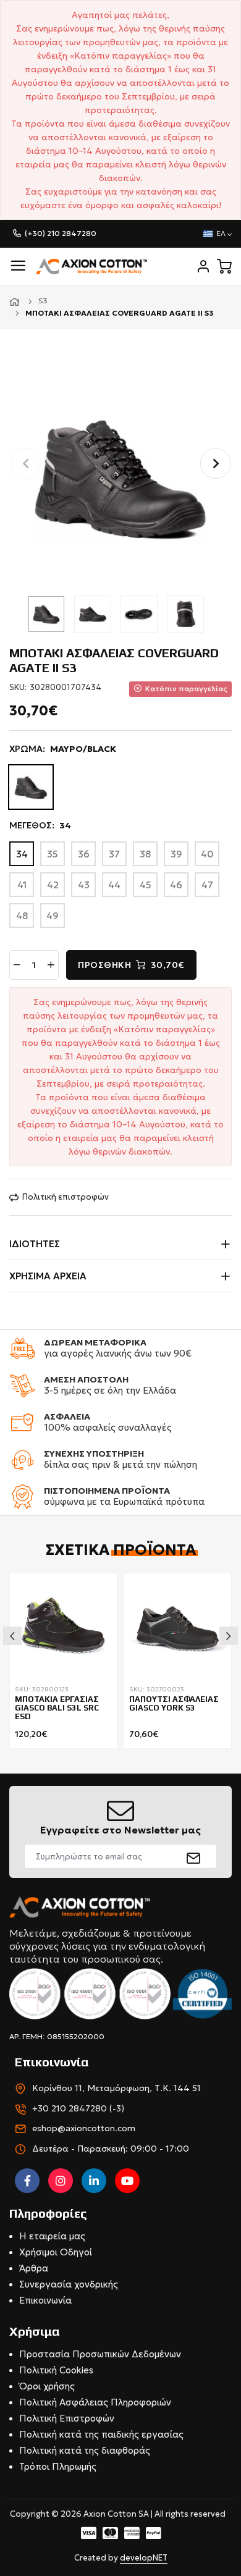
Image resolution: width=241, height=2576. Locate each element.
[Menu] (18, 266)
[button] (216, 463)
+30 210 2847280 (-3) (78, 2108)
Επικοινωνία (45, 2300)
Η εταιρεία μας (52, 2236)
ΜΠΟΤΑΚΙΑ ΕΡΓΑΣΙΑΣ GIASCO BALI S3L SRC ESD (57, 1708)
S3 (43, 301)
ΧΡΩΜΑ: (63, 749)
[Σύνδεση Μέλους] (203, 266)
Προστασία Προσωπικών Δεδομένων (100, 2354)
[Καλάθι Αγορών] (224, 266)
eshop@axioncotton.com (84, 2128)
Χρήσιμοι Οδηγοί (56, 2252)
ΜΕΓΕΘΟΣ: (40, 825)
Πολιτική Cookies (56, 2370)
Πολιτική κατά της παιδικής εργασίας (101, 2434)
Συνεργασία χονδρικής (69, 2284)
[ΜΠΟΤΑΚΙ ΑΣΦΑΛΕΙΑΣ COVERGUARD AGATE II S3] (120, 476)
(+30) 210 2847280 (61, 233)
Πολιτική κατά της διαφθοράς (85, 2450)
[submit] (194, 1856)
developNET (144, 2558)
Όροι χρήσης (47, 2386)
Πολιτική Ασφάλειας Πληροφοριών (95, 2402)
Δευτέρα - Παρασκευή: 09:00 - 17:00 (111, 2149)
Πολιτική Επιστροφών (67, 2418)
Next (229, 1636)
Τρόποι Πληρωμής (58, 2466)
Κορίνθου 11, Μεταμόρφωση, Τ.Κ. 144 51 (116, 2088)
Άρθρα (34, 2268)
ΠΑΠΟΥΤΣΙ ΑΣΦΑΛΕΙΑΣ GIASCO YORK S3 (174, 1704)
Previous (12, 1636)
